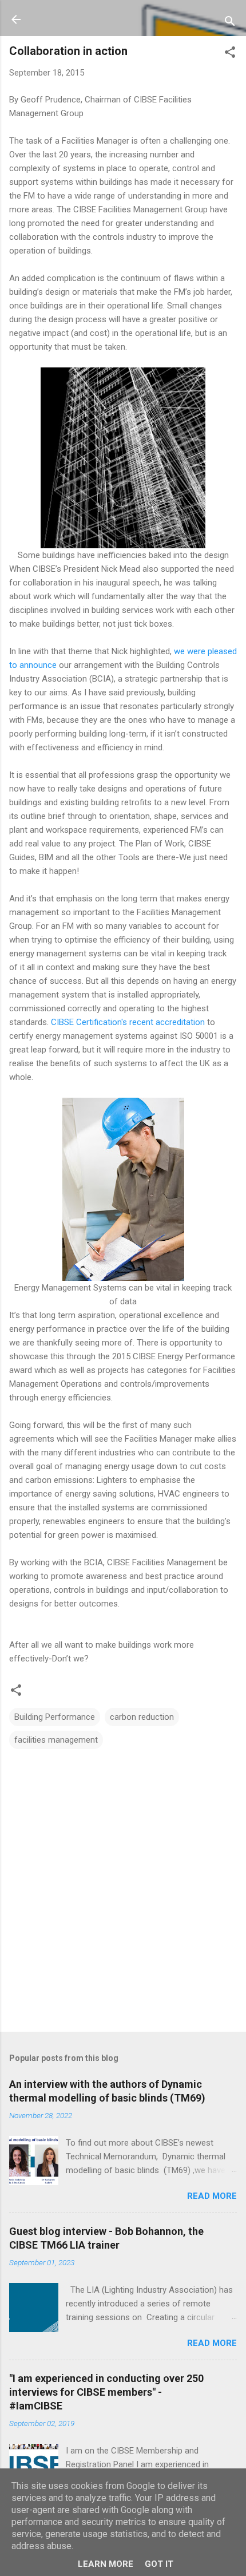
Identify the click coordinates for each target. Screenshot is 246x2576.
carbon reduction (142, 1717)
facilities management (56, 1740)
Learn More (106, 2564)
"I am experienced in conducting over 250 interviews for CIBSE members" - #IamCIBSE (106, 2392)
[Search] (230, 23)
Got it (159, 2564)
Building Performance (55, 1717)
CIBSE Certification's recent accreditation (128, 1022)
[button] (230, 54)
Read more (212, 2196)
